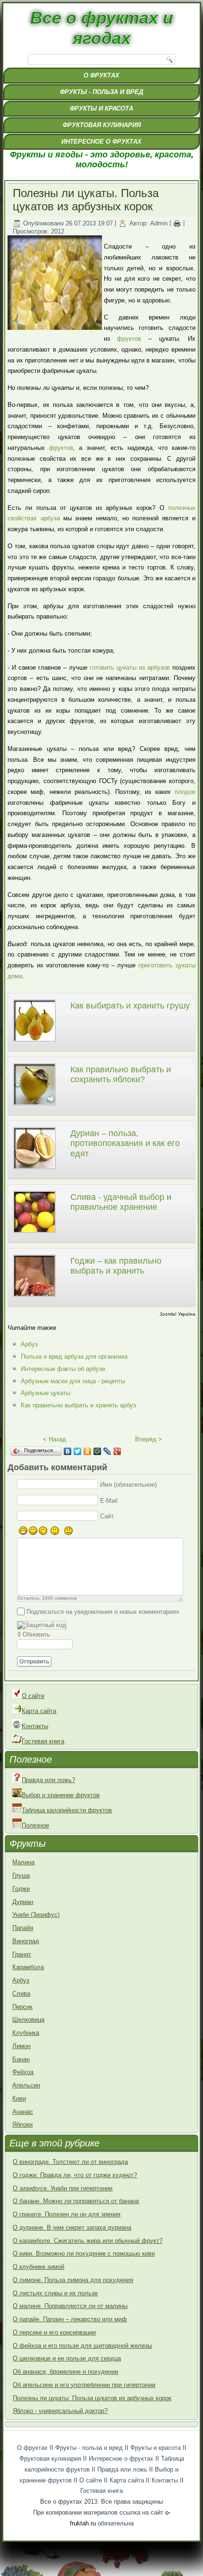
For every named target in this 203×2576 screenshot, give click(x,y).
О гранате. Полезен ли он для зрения (67, 2214)
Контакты (35, 1726)
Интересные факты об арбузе (63, 1369)
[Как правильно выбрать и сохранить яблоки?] (34, 1107)
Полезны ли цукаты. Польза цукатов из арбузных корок (92, 2398)
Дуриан (23, 1902)
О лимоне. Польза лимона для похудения (73, 2280)
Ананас (23, 2112)
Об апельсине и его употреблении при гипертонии (84, 2385)
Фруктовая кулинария (102, 125)
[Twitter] (78, 1451)
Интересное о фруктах (101, 142)
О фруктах (101, 75)
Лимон (21, 2046)
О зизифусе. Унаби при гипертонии (63, 2188)
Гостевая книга (43, 1741)
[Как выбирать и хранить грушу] (34, 1043)
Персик (22, 2007)
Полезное (35, 1825)
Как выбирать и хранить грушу (130, 1006)
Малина (23, 1862)
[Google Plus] (117, 1451)
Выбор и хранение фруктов (61, 1795)
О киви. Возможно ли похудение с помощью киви (84, 2253)
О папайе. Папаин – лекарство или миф (70, 2319)
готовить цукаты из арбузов (130, 668)
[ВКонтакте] (68, 1451)
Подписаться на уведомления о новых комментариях (103, 1611)
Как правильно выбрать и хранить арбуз (78, 1405)
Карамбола (28, 1967)
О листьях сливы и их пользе (55, 2293)
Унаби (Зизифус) (36, 1915)
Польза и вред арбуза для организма (74, 1357)
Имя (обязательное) (128, 1485)
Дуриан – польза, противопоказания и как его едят (125, 1143)
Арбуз (29, 1344)
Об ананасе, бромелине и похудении (65, 2372)
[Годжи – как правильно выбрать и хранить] (34, 1298)
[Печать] (177, 223)
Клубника (26, 2033)
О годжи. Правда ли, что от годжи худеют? (75, 2175)
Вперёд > (148, 1439)
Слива (21, 1994)
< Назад (55, 1439)
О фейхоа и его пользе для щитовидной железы (82, 2346)
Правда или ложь (122, 2469)
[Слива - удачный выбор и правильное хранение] (34, 1234)
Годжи (21, 1889)
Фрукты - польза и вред (101, 92)
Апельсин (26, 2085)
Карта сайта (39, 1711)
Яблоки (22, 2124)
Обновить (36, 1634)
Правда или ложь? (48, 1780)
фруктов (129, 339)
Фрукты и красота (101, 108)
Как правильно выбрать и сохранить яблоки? (121, 1075)
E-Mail (109, 1500)
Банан (21, 2059)
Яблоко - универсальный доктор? (60, 2411)
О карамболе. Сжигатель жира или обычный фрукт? (88, 2241)
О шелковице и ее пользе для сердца (67, 2358)
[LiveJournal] (107, 1451)
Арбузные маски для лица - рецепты (73, 1381)
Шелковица (28, 2020)
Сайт (107, 1516)
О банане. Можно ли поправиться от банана (76, 2201)
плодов (185, 792)
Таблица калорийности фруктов (67, 1810)
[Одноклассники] (88, 1451)
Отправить (34, 1662)
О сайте (33, 1696)
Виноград (26, 1941)
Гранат (22, 1954)
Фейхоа (23, 2072)
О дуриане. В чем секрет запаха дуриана (72, 2227)
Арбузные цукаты (46, 1393)
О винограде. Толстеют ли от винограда (70, 2162)
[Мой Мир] (97, 1451)
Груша (21, 1875)
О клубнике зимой (38, 2267)
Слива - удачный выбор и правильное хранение (121, 1202)
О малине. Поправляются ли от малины (70, 2306)
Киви (19, 2098)
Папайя (23, 1928)
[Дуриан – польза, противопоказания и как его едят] (34, 1170)
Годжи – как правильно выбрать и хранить (116, 1266)
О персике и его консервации (54, 2332)
